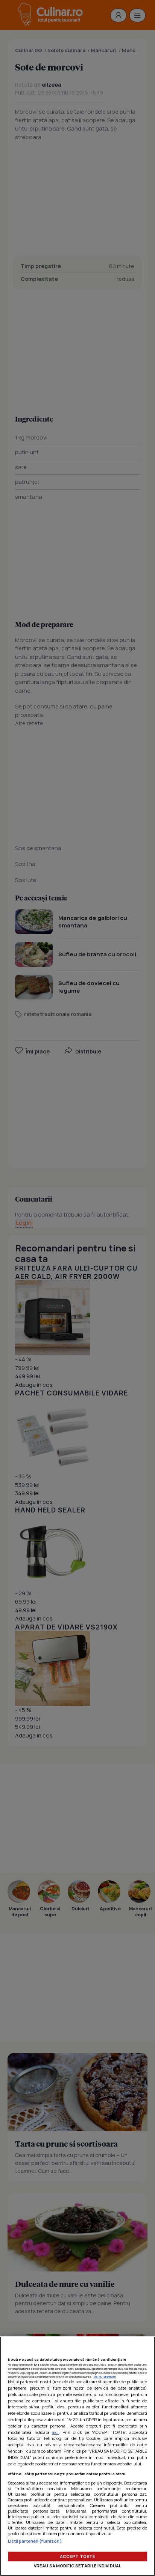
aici (55, 2432)
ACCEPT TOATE (77, 2556)
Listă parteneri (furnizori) (35, 2541)
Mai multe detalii (105, 2376)
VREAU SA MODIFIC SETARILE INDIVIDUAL (77, 2566)
